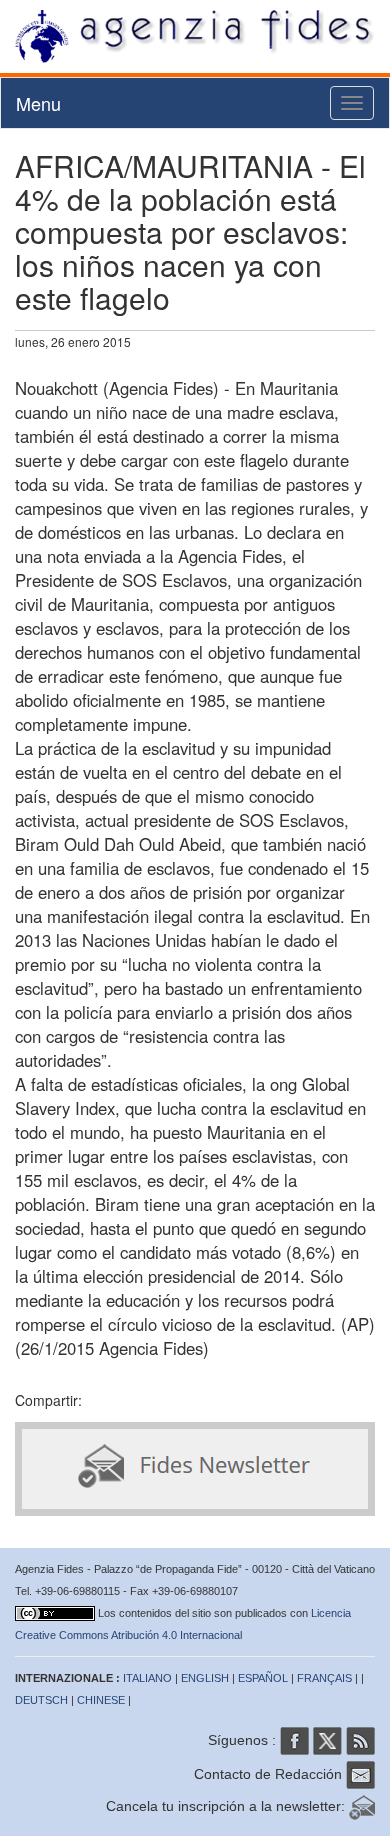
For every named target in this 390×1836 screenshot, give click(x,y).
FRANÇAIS (324, 1678)
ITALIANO (147, 1678)
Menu (38, 103)
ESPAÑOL (263, 1678)
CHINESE (101, 1700)
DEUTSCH (41, 1700)
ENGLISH (205, 1678)
